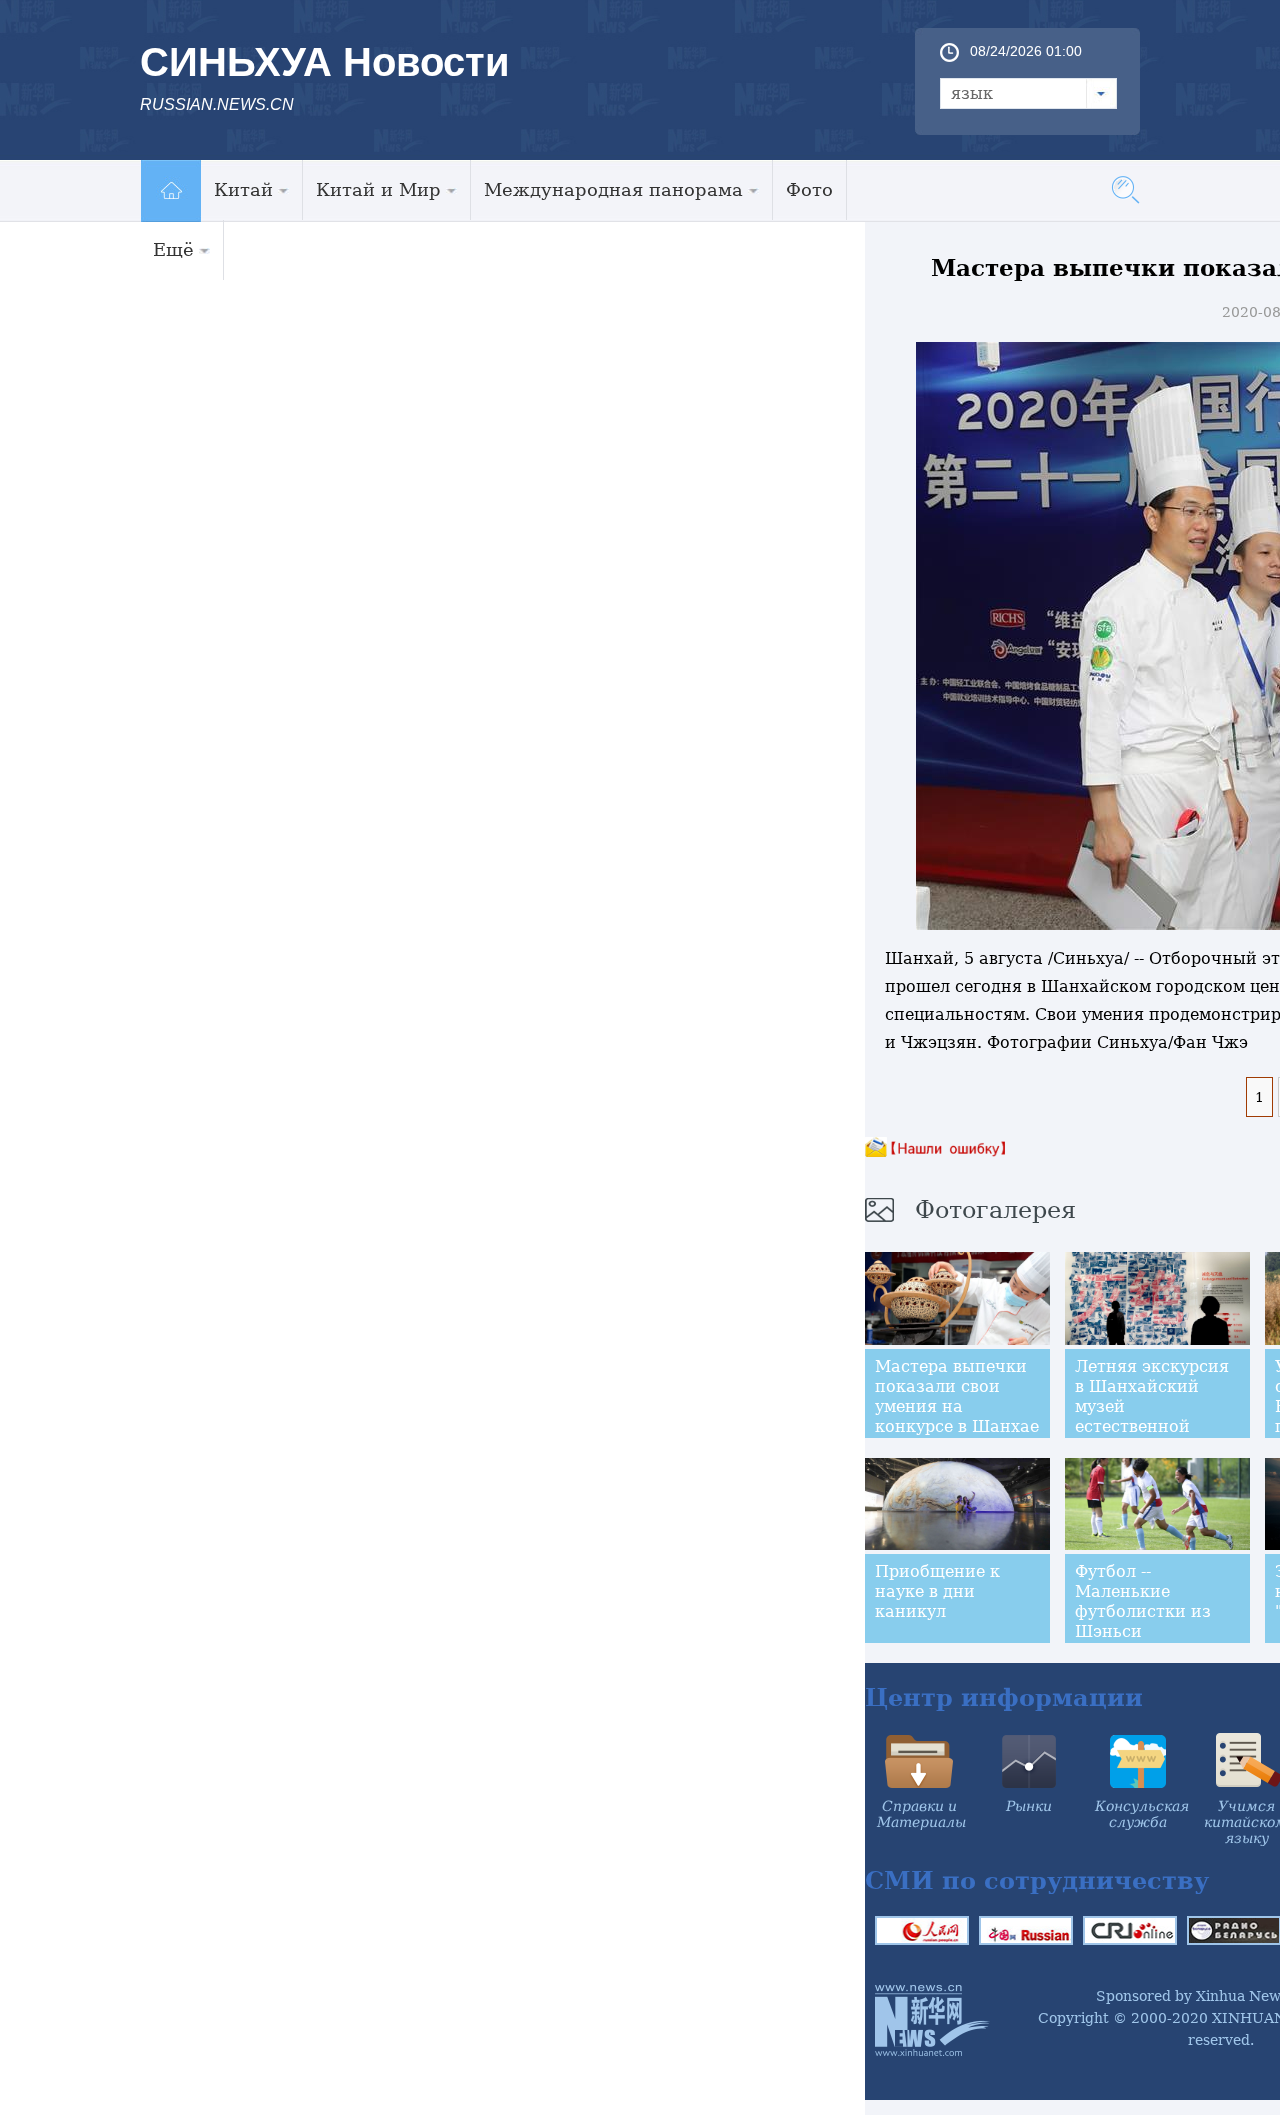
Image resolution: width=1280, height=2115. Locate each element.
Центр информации (1004, 1697)
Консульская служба (1142, 1814)
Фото (809, 189)
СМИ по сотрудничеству (1037, 1880)
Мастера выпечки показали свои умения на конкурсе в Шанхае (957, 1396)
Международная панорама (613, 189)
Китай (243, 189)
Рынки (1029, 1806)
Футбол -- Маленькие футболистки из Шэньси (1143, 1601)
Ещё (173, 249)
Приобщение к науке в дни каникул (937, 1591)
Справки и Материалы (921, 1814)
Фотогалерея (995, 1210)
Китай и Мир (378, 189)
